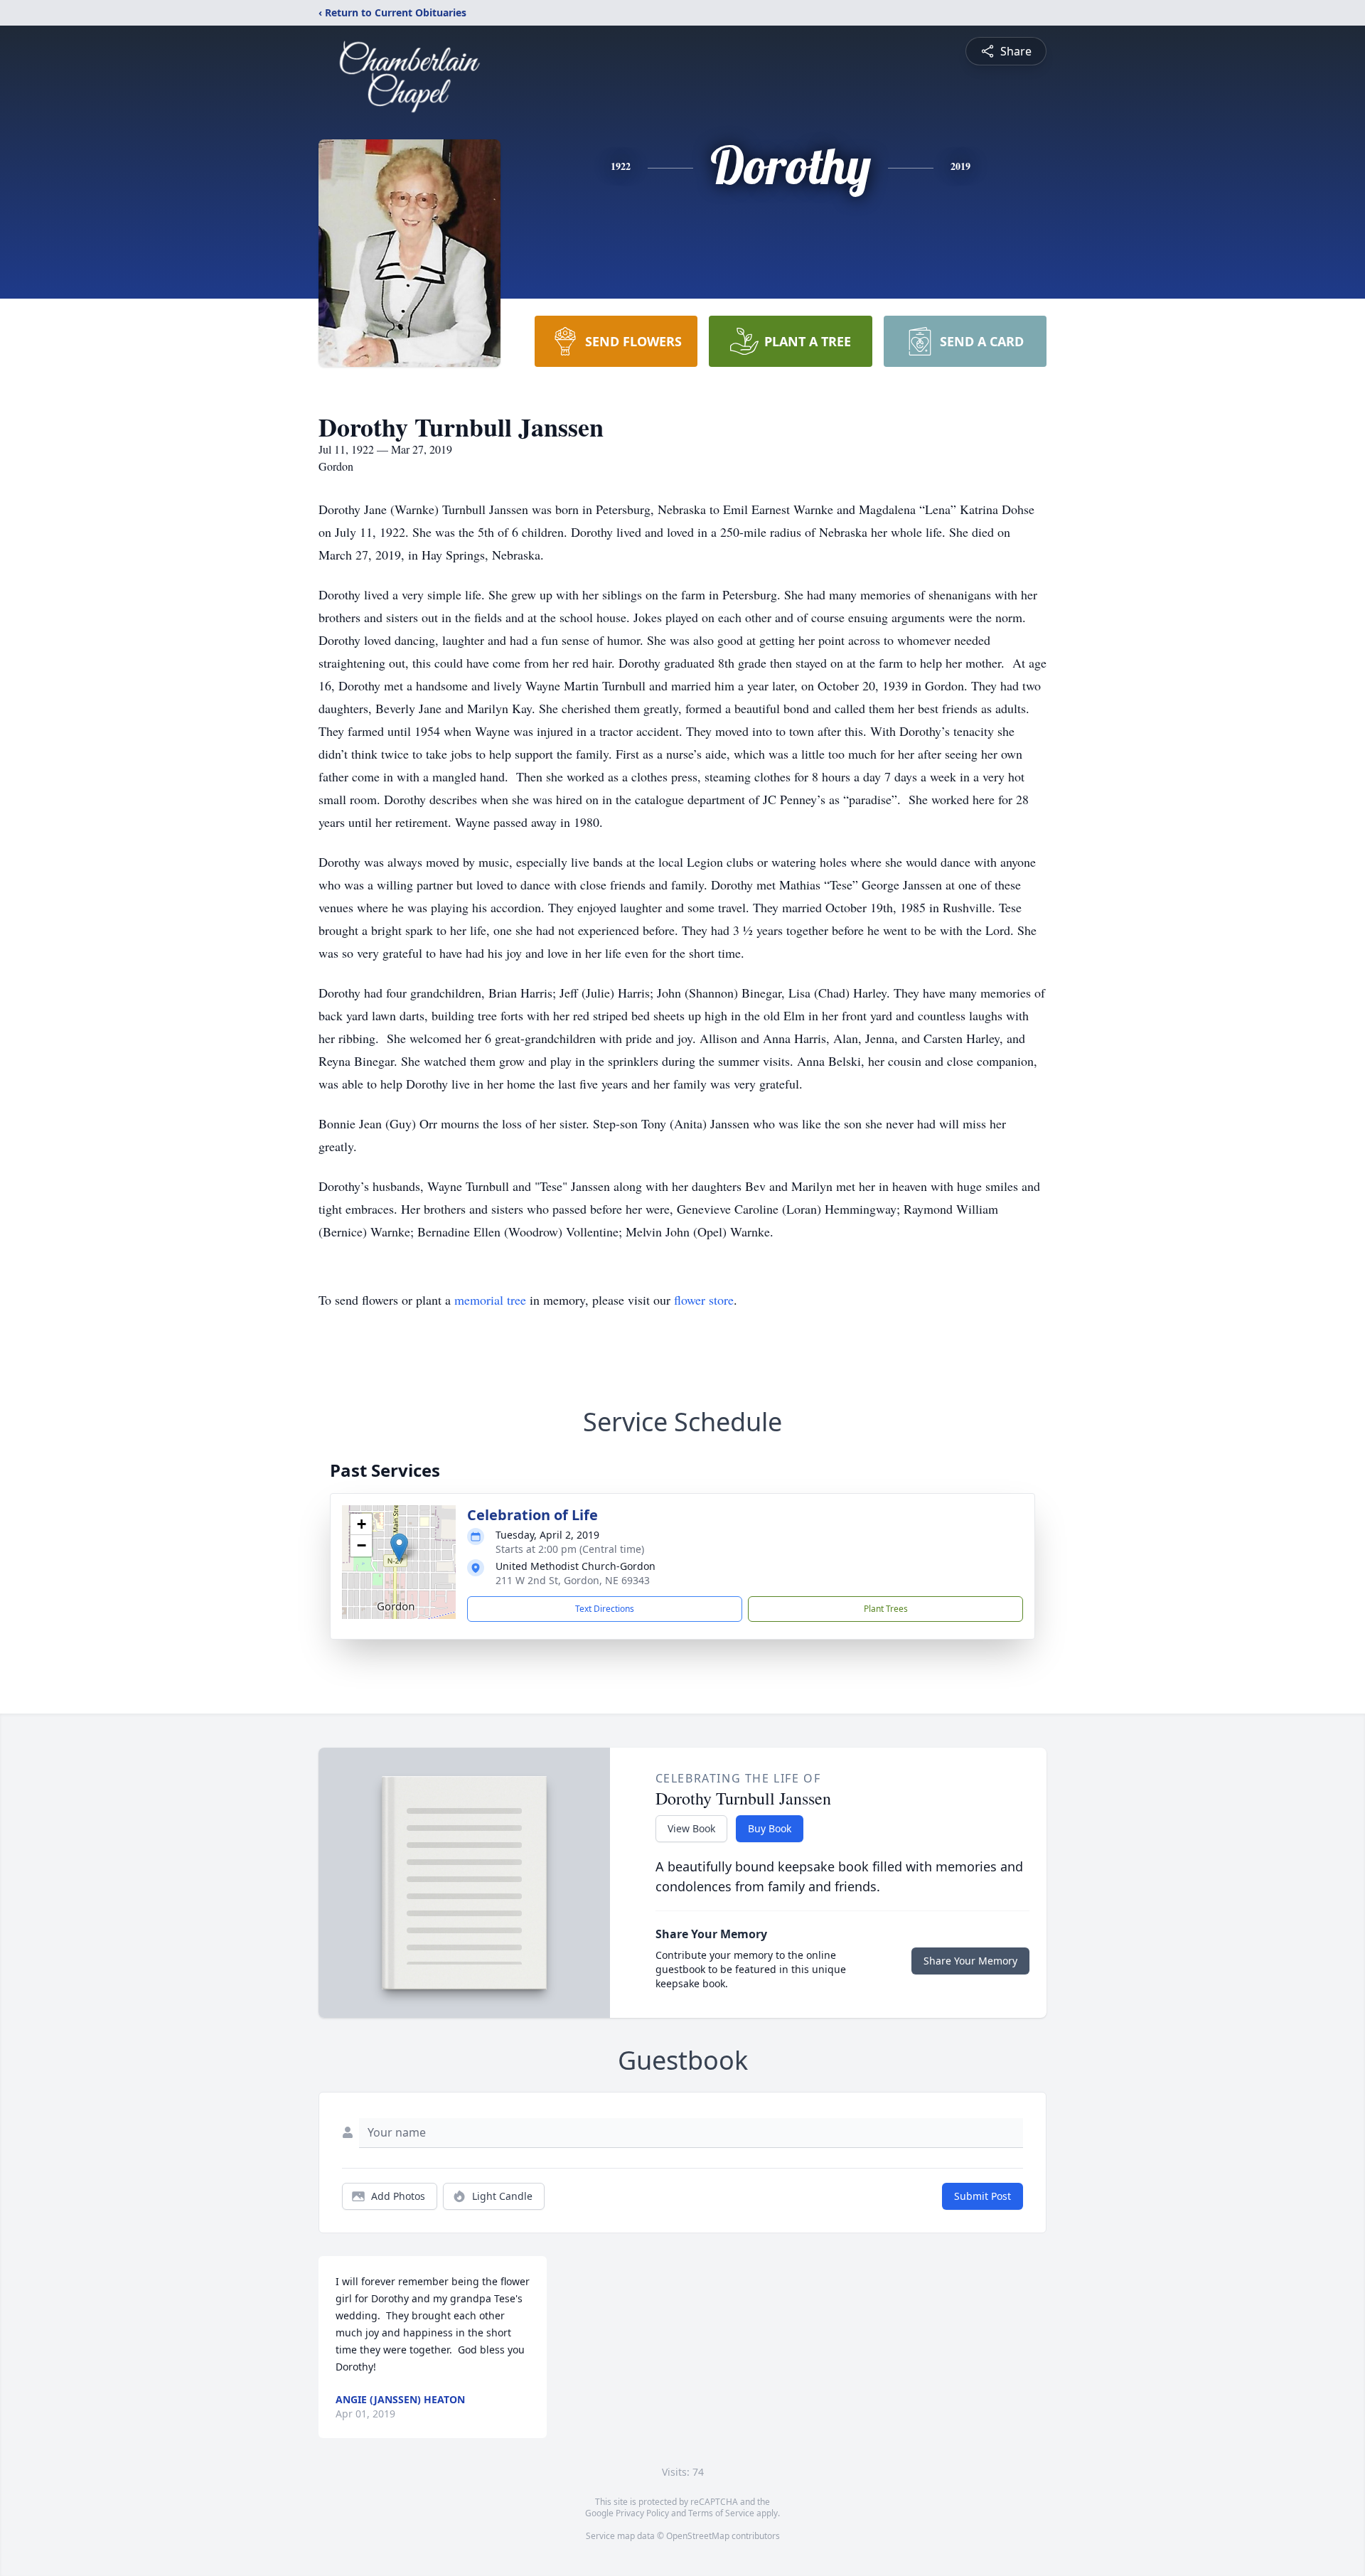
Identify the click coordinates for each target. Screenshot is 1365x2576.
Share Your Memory (970, 1961)
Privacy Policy (642, 2513)
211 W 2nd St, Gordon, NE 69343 (573, 1580)
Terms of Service (721, 2513)
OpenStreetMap (698, 2536)
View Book (691, 1828)
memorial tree (490, 1300)
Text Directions (605, 1609)
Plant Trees (886, 1609)
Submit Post (983, 2196)
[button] (399, 1548)
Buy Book (770, 1828)
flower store (704, 1300)
